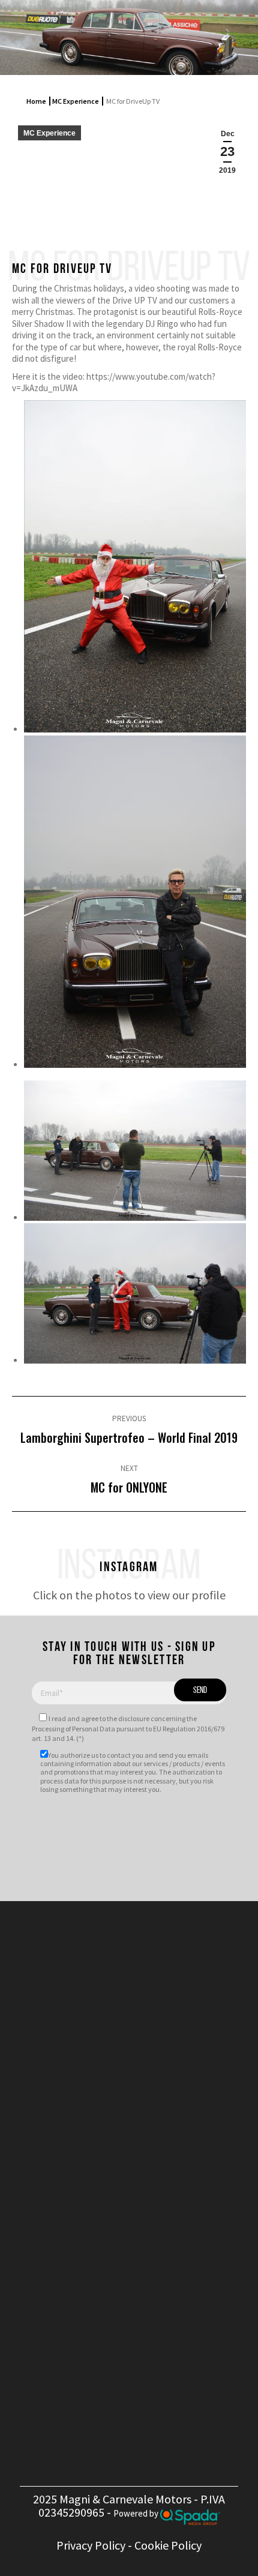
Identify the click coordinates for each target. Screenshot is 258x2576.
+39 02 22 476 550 (139, 2188)
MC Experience (76, 101)
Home (36, 101)
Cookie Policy (168, 2545)
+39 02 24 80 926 (139, 2202)
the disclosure (128, 1718)
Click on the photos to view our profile (129, 1595)
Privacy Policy (91, 2545)
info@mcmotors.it (146, 2235)
